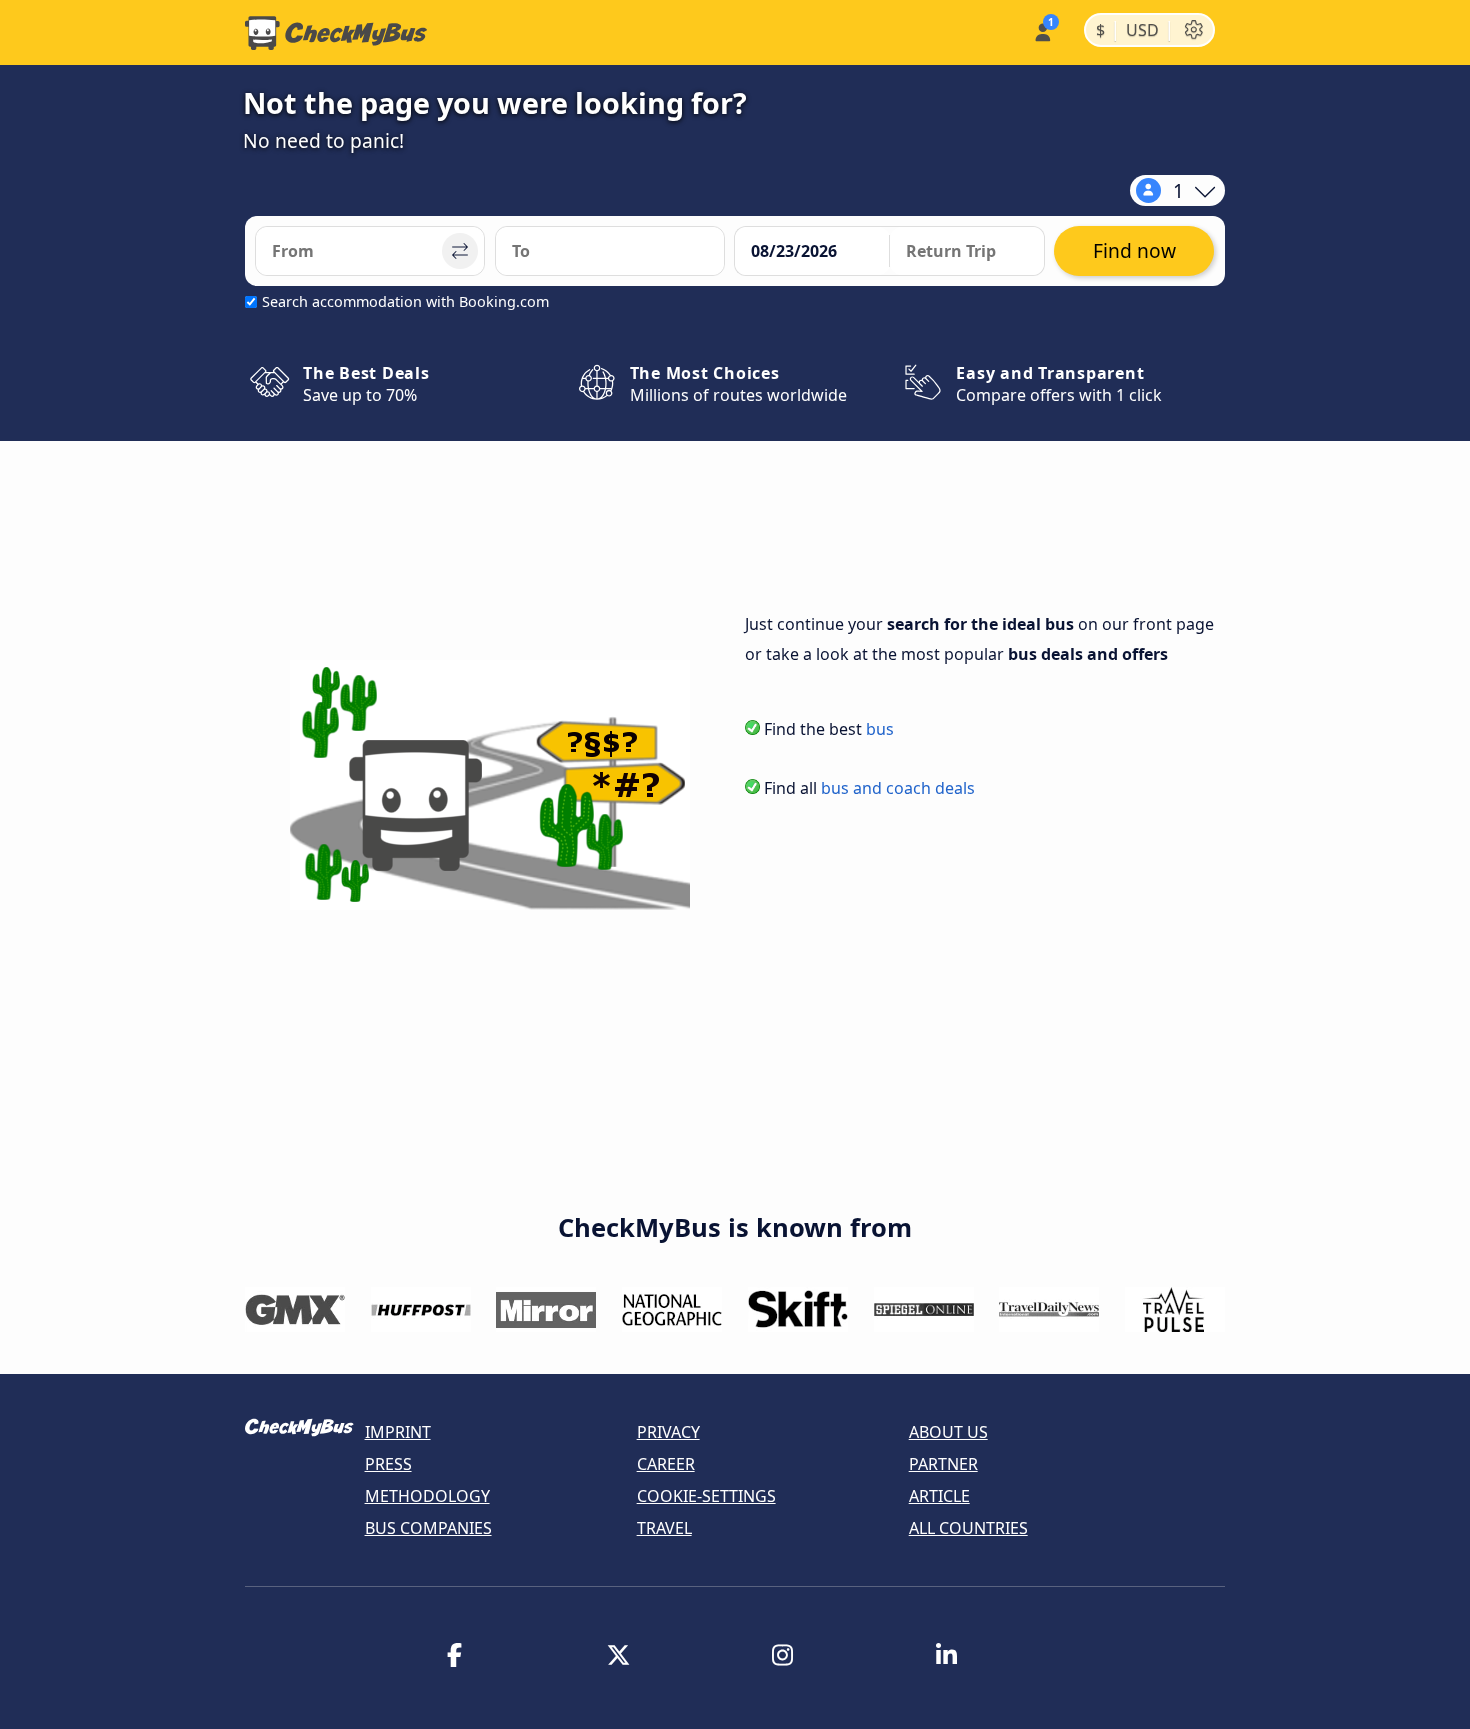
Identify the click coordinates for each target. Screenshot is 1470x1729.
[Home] (336, 33)
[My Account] (1041, 30)
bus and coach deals (898, 788)
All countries (968, 1528)
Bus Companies (428, 1528)
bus (880, 729)
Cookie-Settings (706, 1496)
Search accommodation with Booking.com (405, 301)
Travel (664, 1528)
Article (939, 1496)
